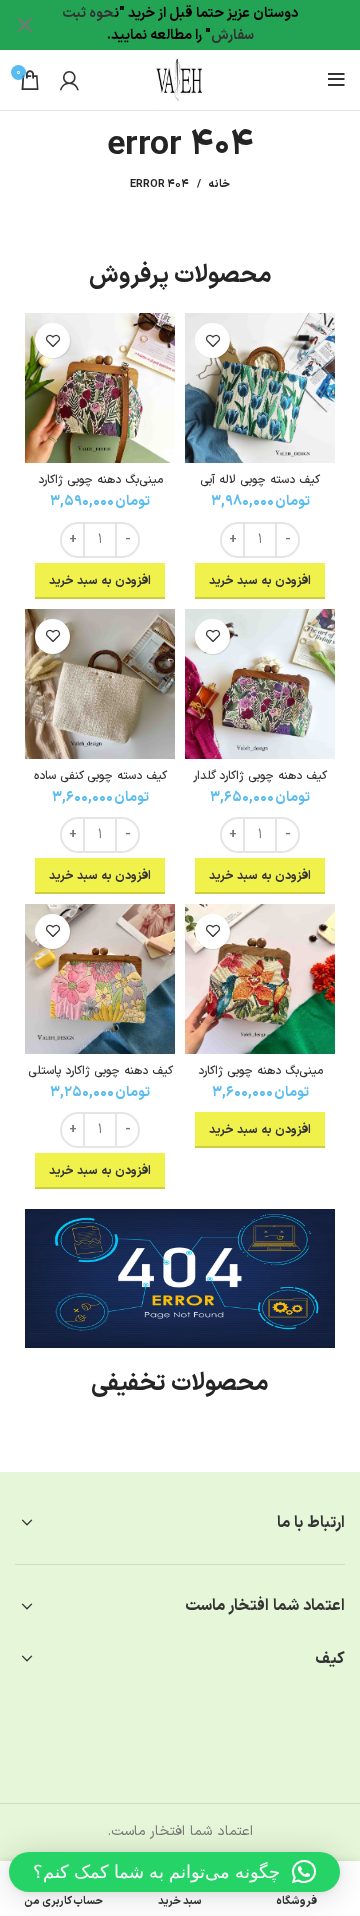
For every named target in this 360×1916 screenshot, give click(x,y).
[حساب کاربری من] (69, 80)
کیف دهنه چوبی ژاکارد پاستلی (100, 1071)
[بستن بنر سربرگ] (25, 25)
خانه (219, 185)
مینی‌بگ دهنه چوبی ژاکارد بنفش (100, 487)
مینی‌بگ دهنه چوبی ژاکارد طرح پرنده (260, 1078)
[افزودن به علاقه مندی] (212, 340)
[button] (174, 1872)
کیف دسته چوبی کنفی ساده (100, 776)
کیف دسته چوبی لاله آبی (260, 480)
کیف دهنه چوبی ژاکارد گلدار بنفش (260, 783)
